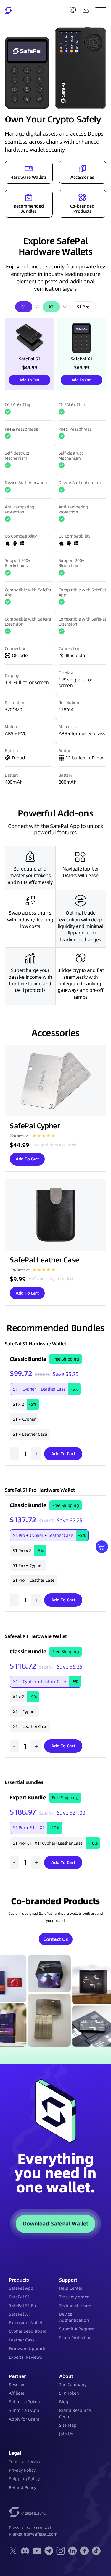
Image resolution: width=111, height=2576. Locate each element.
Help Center (71, 2288)
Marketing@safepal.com (33, 2534)
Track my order (74, 2297)
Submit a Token (24, 2402)
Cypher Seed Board (28, 2331)
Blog (64, 2402)
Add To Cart (29, 380)
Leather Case (22, 2340)
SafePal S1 (19, 2297)
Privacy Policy (22, 2470)
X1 (51, 307)
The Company (73, 2385)
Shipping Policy (24, 2479)
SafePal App (21, 2288)
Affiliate (17, 2393)
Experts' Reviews (25, 2357)
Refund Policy (22, 2487)
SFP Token (69, 2393)
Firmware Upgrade (28, 2349)
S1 (24, 307)
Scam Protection (75, 2338)
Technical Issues (75, 2305)
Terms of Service (25, 2462)
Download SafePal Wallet (56, 2224)
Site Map (68, 2425)
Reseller (17, 2385)
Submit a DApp (24, 2410)
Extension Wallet (26, 2323)
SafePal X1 (20, 2314)
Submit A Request (77, 2329)
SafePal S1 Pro (23, 2305)
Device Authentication (74, 2317)
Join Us (66, 2434)
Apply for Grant (24, 2419)
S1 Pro (83, 307)
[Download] (86, 10)
